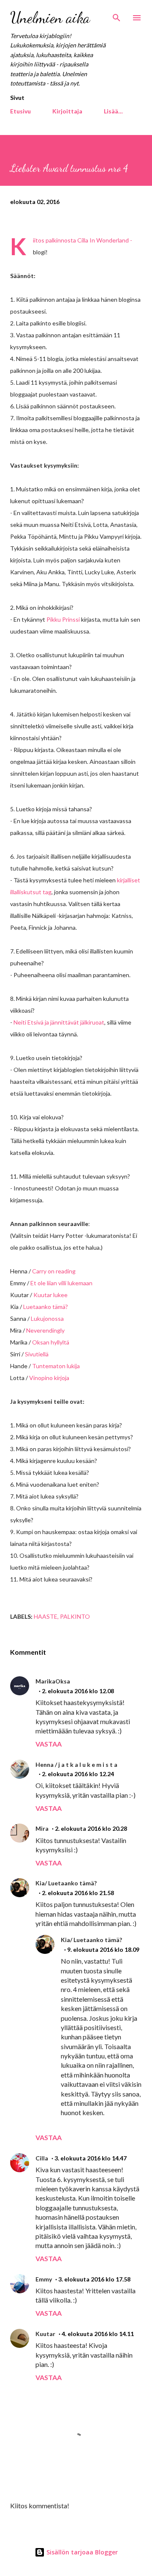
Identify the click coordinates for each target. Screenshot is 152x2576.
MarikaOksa (53, 1681)
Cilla (42, 2158)
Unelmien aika (50, 18)
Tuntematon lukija (56, 1366)
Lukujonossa (47, 1318)
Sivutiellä (37, 1354)
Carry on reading (54, 1271)
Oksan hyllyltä (51, 1342)
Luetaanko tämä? (46, 1307)
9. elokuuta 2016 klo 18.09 (103, 1949)
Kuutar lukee (50, 1295)
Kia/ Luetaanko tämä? (66, 1883)
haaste (46, 1616)
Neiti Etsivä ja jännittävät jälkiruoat (59, 1022)
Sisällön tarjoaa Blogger (81, 2552)
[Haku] (117, 15)
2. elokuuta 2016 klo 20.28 (91, 1828)
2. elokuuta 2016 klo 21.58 (78, 1893)
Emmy (44, 2279)
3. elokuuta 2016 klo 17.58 (94, 2279)
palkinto (75, 1616)
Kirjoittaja (67, 111)
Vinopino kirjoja (49, 1378)
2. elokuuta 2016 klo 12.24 (78, 1774)
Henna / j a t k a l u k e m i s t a (76, 1765)
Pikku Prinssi (63, 619)
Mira (42, 1828)
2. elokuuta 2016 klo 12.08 (78, 1691)
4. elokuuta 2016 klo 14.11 (98, 2334)
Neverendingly (45, 1330)
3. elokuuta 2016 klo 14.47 (91, 2158)
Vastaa (49, 1744)
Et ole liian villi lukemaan (61, 1283)
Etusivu (20, 111)
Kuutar (45, 2334)
